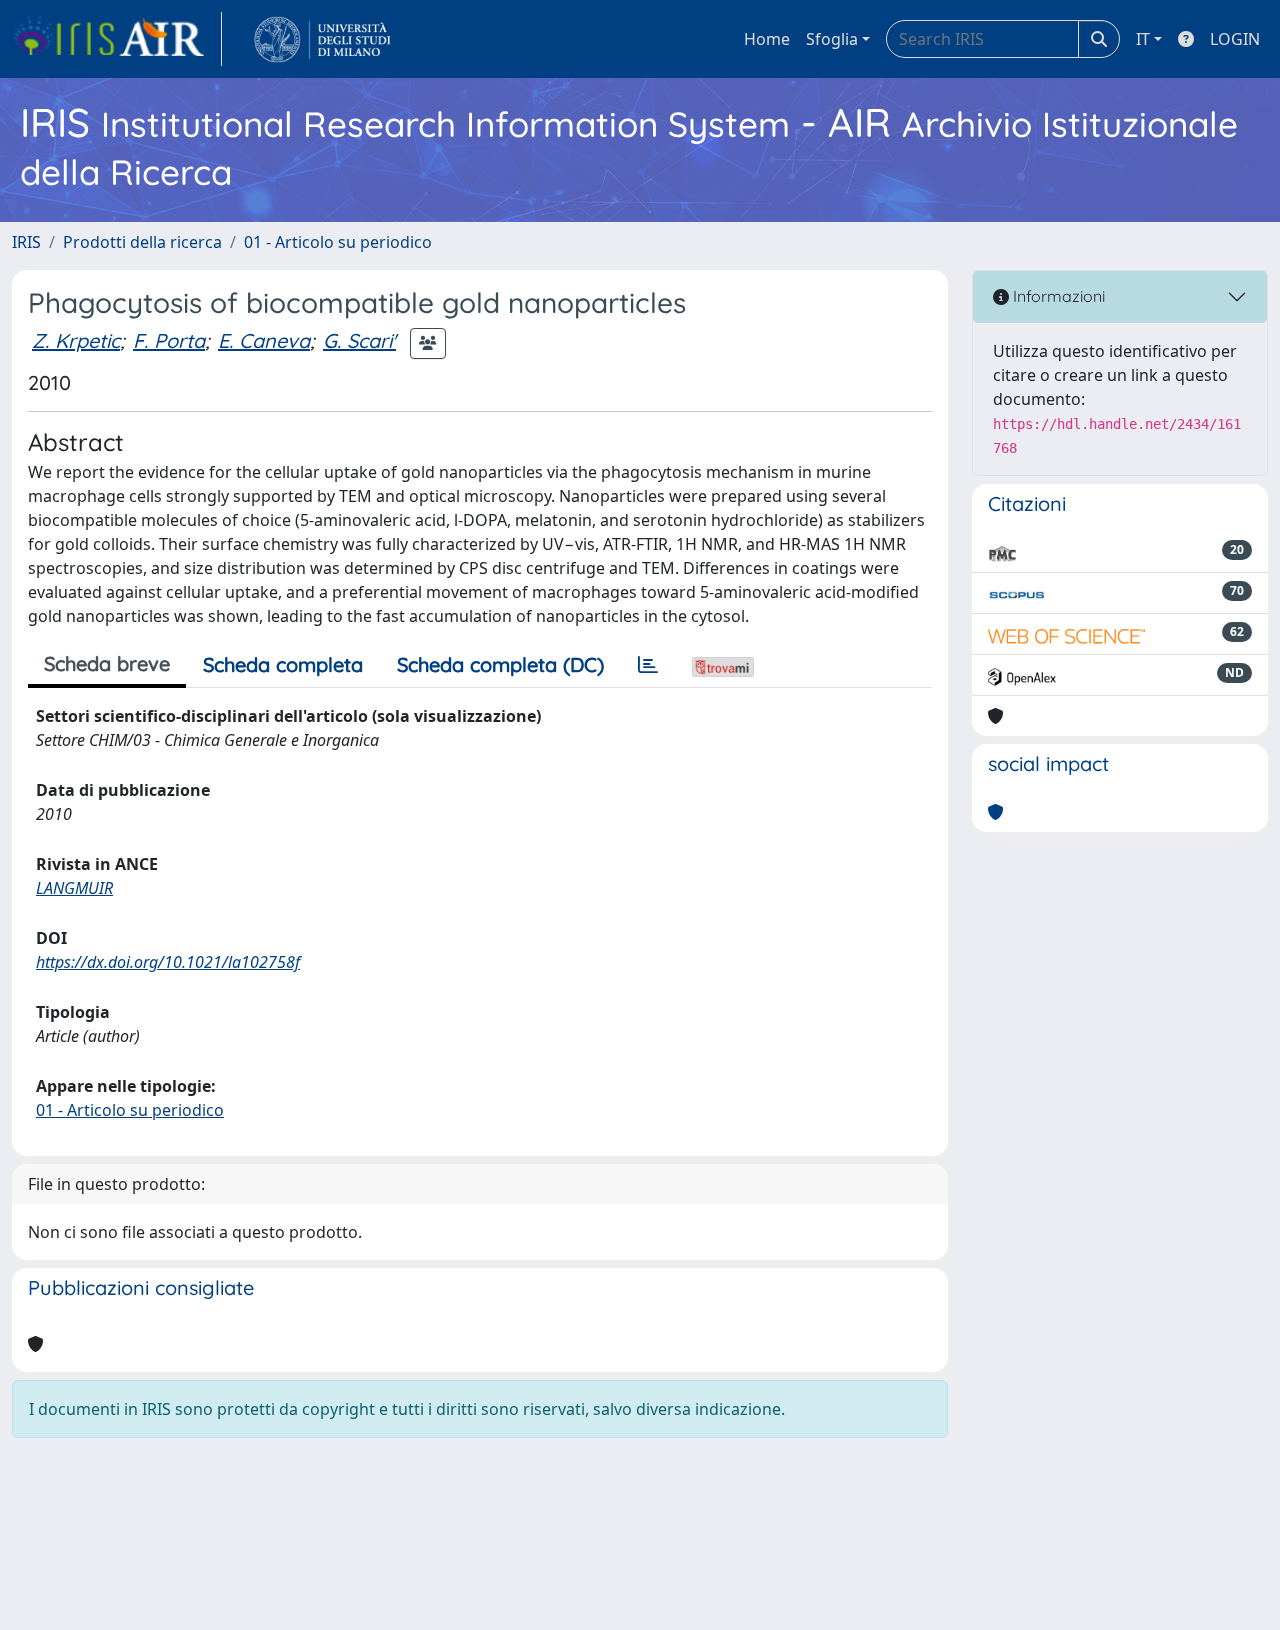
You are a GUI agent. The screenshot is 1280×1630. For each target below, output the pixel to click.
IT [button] (1143, 39)
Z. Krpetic (76, 340)
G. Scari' (359, 340)
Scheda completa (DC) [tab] (500, 664)
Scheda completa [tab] (283, 664)
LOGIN (1235, 39)
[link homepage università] (322, 39)
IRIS (26, 242)
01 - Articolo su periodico (338, 242)
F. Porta (169, 340)
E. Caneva (264, 340)
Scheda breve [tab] (107, 663)
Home (767, 39)
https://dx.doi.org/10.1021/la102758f (168, 962)
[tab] (648, 665)
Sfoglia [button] (832, 39)
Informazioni (1057, 296)
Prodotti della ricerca (142, 242)
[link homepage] (117, 39)
